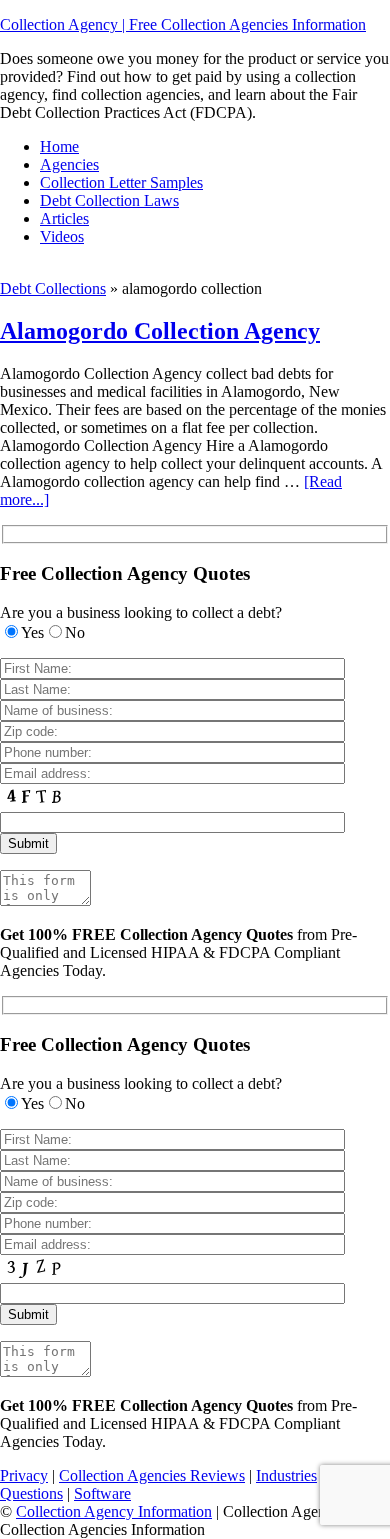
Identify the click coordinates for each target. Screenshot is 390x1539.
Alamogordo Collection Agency (160, 331)
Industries (286, 1475)
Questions (31, 1493)
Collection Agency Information (114, 1511)
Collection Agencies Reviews (152, 1475)
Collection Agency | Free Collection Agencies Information (183, 24)
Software (102, 1493)
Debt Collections (53, 288)
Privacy (24, 1475)
